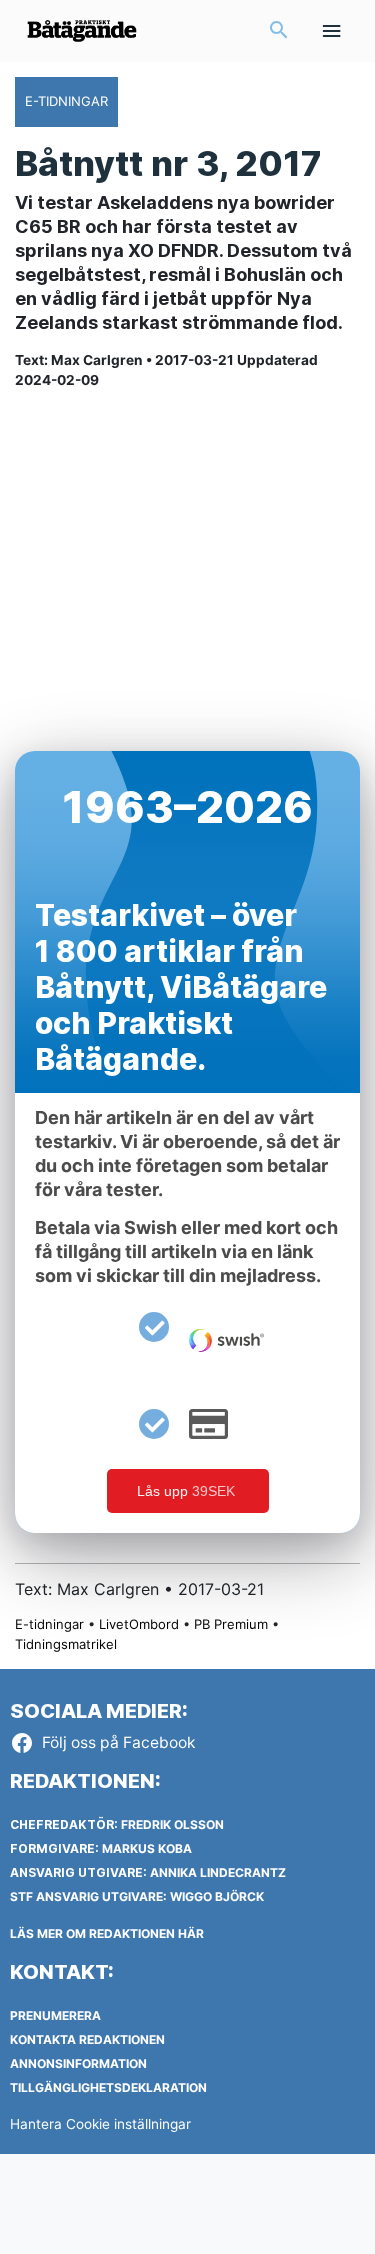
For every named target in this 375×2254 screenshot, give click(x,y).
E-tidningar (49, 1624)
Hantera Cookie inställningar (100, 2124)
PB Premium (231, 1624)
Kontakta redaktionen (87, 2039)
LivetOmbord (139, 1624)
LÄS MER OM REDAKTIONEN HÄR (107, 1933)
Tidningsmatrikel (66, 1644)
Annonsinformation (78, 2063)
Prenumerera (55, 2015)
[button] (279, 31)
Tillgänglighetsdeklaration (108, 2087)
